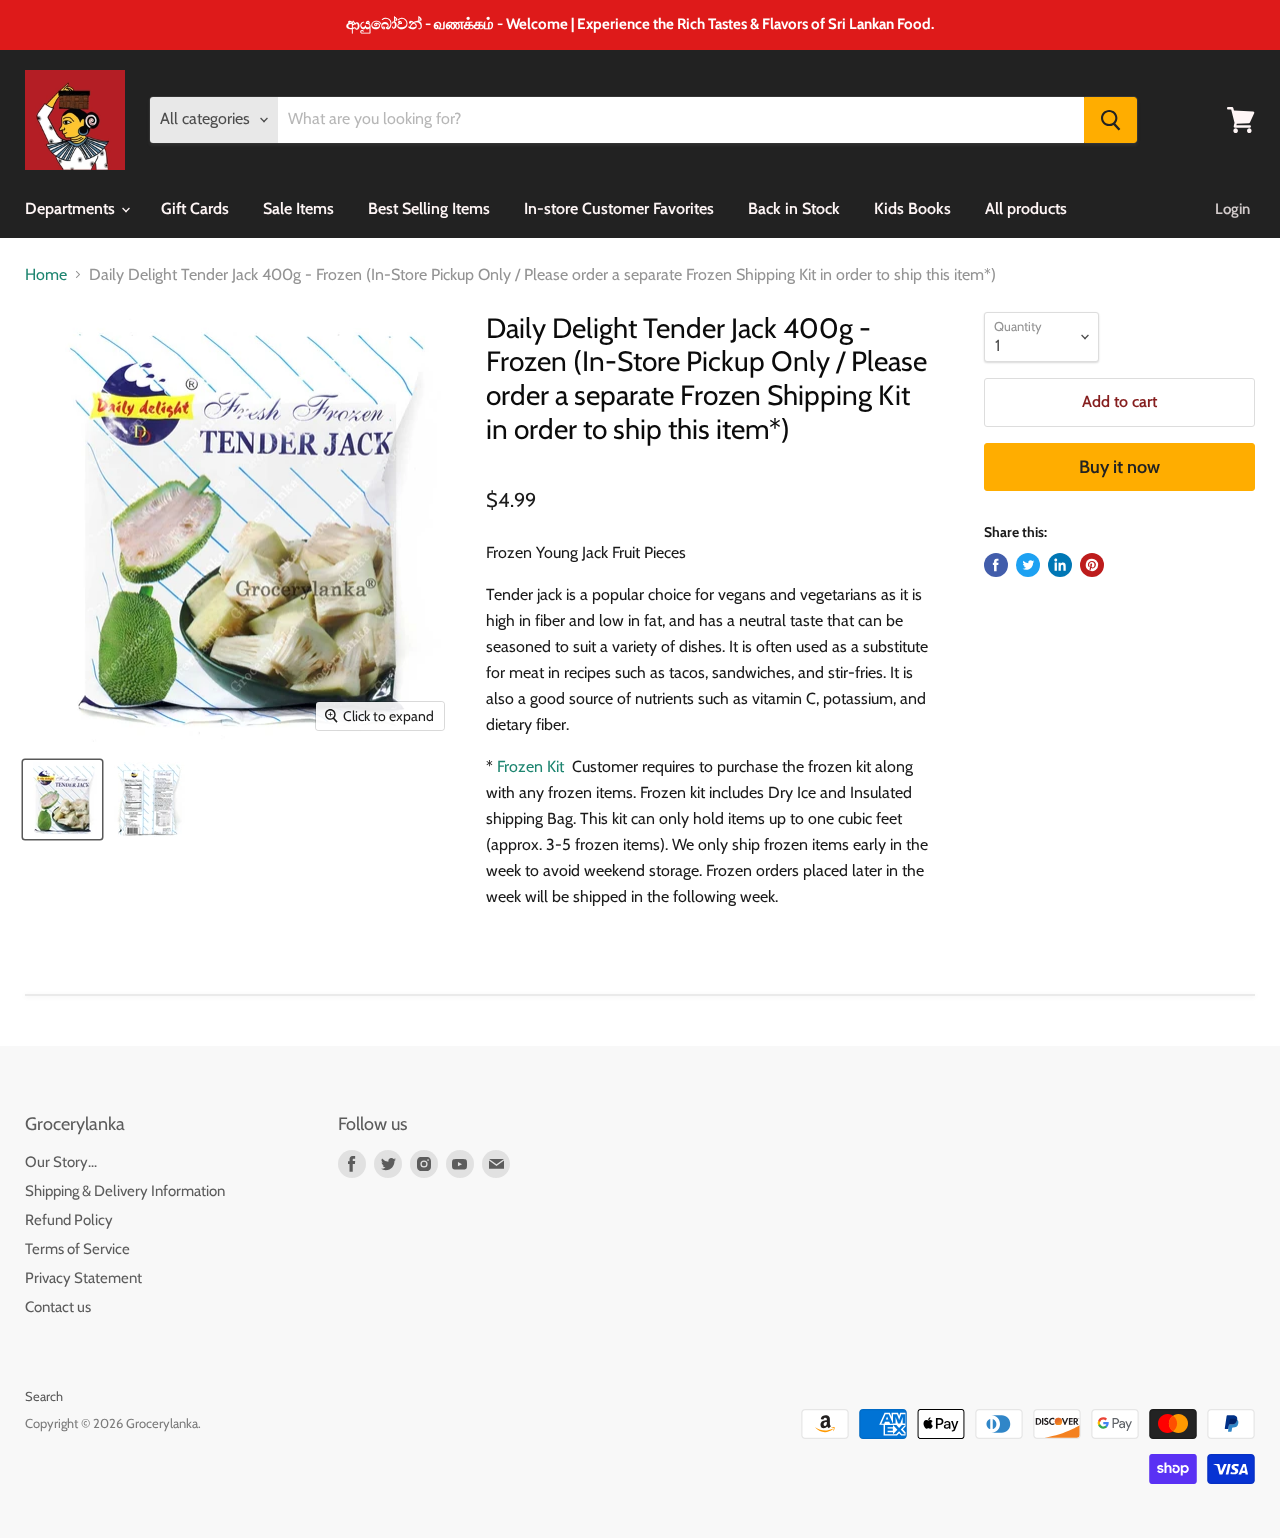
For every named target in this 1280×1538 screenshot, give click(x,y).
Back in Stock (794, 208)
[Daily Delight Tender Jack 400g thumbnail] (62, 799)
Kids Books (912, 208)
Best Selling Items (429, 208)
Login (1232, 209)
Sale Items (298, 208)
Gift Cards (195, 208)
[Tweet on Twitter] (1028, 565)
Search (44, 1396)
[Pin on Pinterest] (1092, 565)
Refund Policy (69, 1220)
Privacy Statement (83, 1278)
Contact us (58, 1307)
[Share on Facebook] (996, 565)
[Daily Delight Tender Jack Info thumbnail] (147, 799)
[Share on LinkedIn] (1060, 565)
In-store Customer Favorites (619, 208)
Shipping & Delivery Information (125, 1191)
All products (1026, 208)
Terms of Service (77, 1249)
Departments (72, 208)
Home (46, 275)
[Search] (1110, 120)
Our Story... (61, 1162)
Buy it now (1119, 467)
